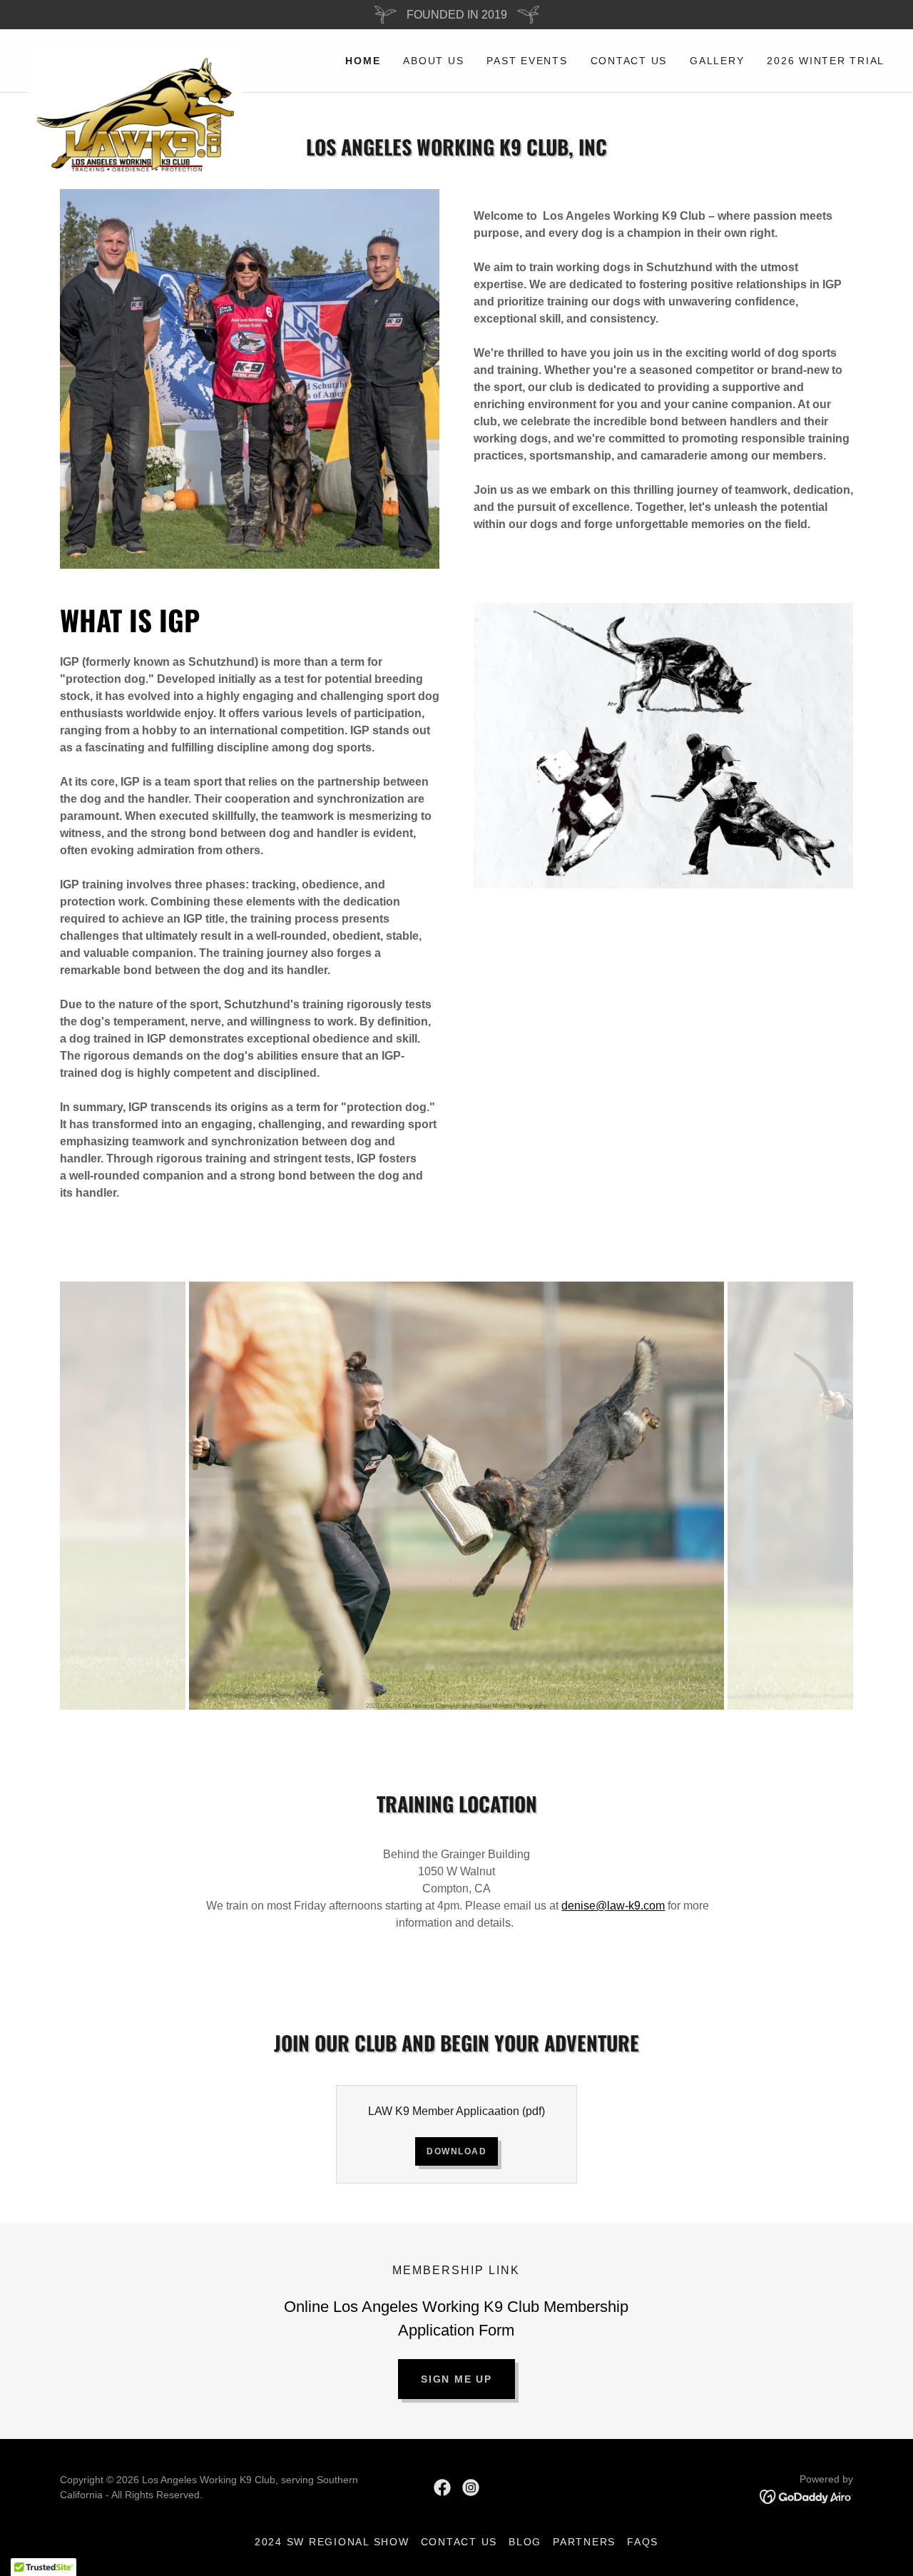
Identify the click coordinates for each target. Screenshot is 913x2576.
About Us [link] (433, 61)
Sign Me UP (456, 2379)
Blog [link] (525, 2542)
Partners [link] (584, 2542)
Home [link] (363, 61)
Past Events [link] (527, 61)
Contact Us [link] (629, 61)
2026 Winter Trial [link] (826, 61)
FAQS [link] (643, 2542)
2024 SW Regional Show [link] (332, 2542)
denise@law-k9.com (613, 1906)
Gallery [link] (717, 61)
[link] (136, 52)
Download (456, 2151)
